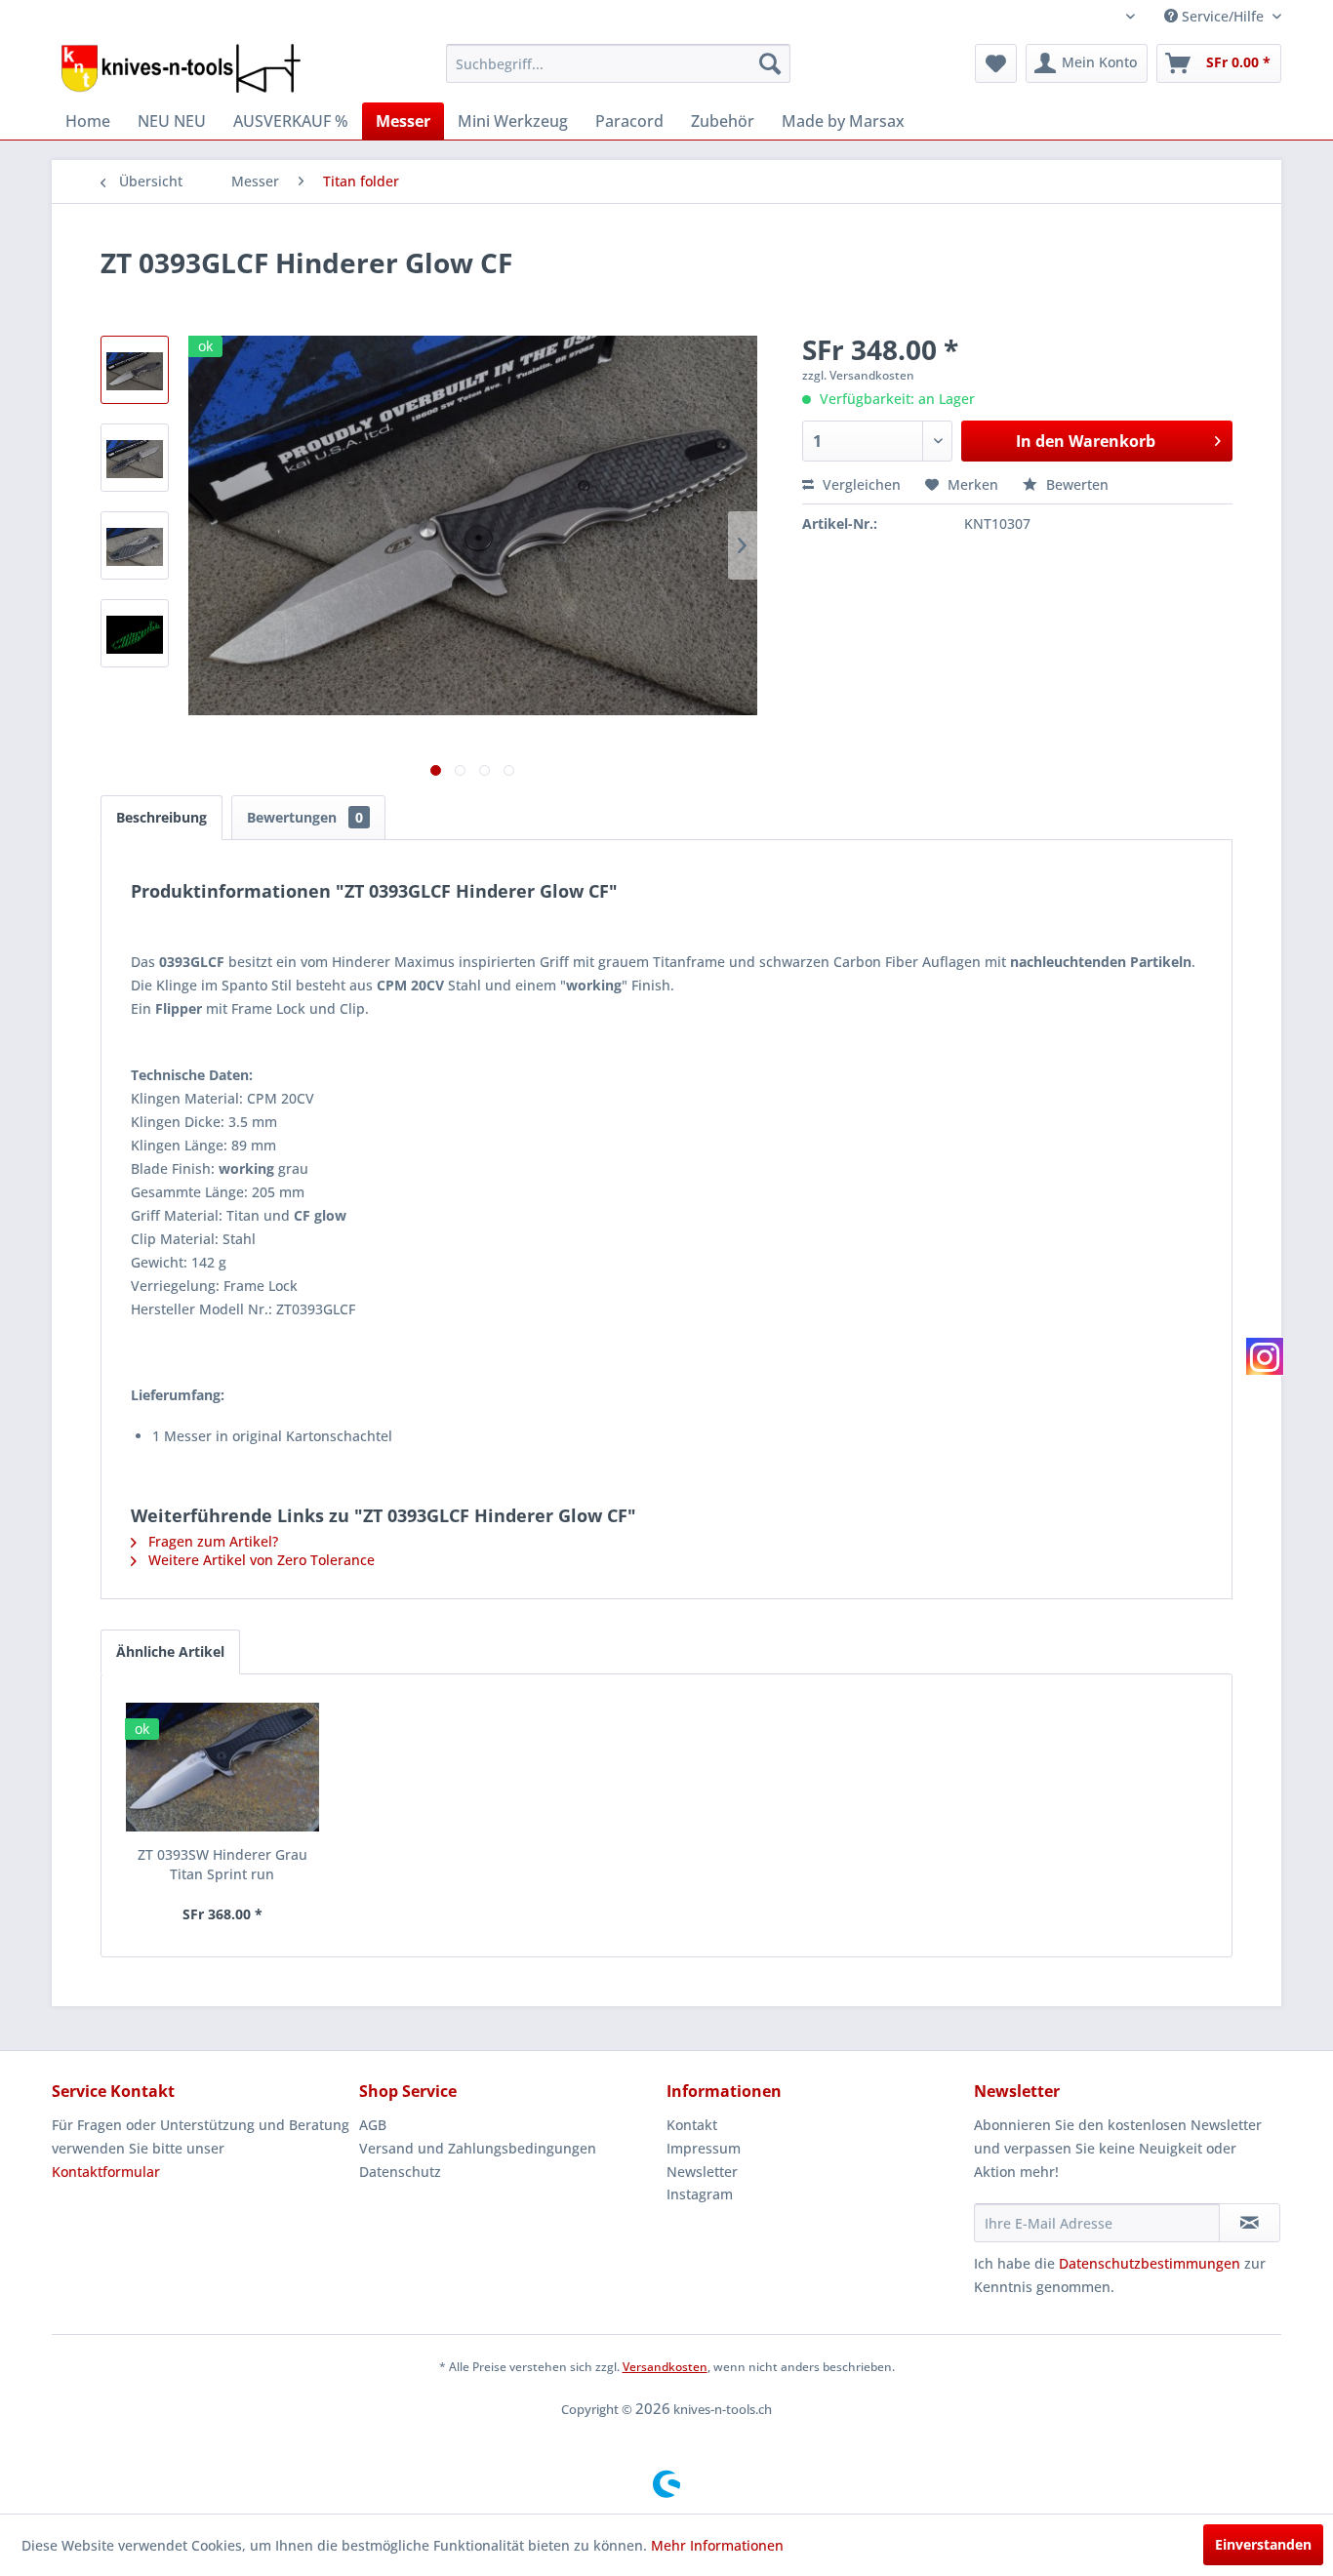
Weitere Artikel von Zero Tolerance (260, 1560)
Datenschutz (400, 2172)
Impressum (704, 2148)
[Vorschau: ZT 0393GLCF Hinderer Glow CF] (135, 370)
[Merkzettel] (996, 63)
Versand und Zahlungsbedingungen (478, 2148)
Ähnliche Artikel (170, 1651)
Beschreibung (162, 817)
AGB (373, 2125)
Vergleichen (860, 484)
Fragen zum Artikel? (211, 1541)
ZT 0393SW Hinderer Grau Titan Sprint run (222, 1864)
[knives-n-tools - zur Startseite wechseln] (181, 68)
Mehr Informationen (717, 2545)
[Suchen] (770, 63)
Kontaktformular (106, 2172)
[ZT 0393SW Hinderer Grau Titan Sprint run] (222, 1767)
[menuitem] (618, 63)
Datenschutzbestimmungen (1150, 2263)
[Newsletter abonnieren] (1250, 2223)
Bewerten (1075, 484)
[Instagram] (1265, 1356)
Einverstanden (1263, 2544)
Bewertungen (305, 817)
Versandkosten (665, 2367)
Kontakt (692, 2125)
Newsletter (702, 2172)
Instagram (700, 2194)
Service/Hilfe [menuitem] (1223, 16)
